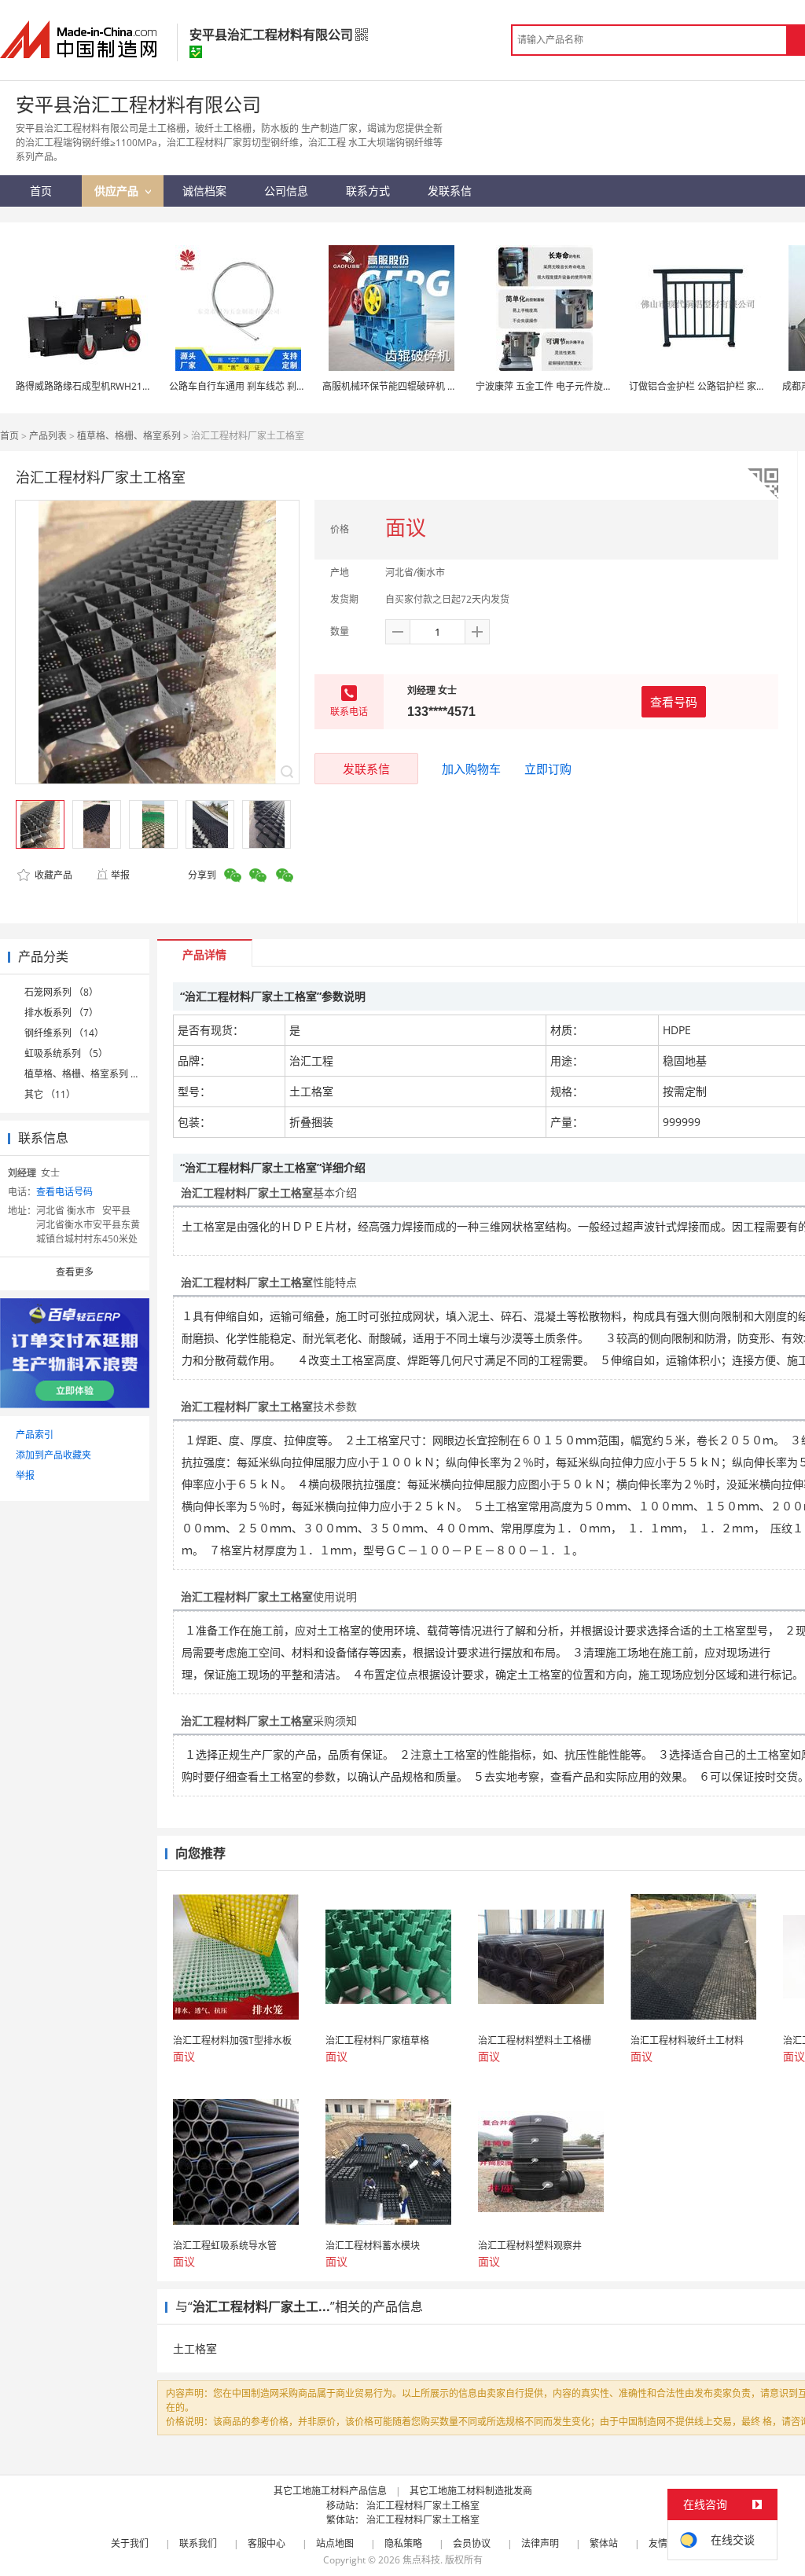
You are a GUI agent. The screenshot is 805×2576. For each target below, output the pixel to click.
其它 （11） (50, 1094)
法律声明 (540, 2543)
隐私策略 (403, 2543)
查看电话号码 (64, 1192)
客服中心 (266, 2543)
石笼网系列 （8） (61, 992)
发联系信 (366, 769)
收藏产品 (52, 875)
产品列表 (48, 436)
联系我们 (198, 2543)
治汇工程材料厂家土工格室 (423, 2506)
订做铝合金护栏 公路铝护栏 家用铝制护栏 (716, 386)
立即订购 (548, 769)
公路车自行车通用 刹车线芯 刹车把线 (247, 386)
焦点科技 (421, 2560)
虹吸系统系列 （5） (66, 1053)
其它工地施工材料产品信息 (330, 2491)
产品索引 (35, 1435)
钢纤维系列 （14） (64, 1033)
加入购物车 (471, 769)
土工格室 (195, 2348)
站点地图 (335, 2543)
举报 (120, 875)
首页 (9, 436)
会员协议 (472, 2543)
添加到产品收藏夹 (53, 1455)
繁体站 (604, 2543)
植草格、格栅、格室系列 (129, 436)
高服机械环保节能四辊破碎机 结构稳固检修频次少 (427, 386)
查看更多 (75, 1272)
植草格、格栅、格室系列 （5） (90, 1074)
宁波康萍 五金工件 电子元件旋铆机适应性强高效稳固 (586, 386)
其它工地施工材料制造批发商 (471, 2491)
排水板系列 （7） (61, 1013)
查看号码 (674, 702)
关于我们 (130, 2543)
